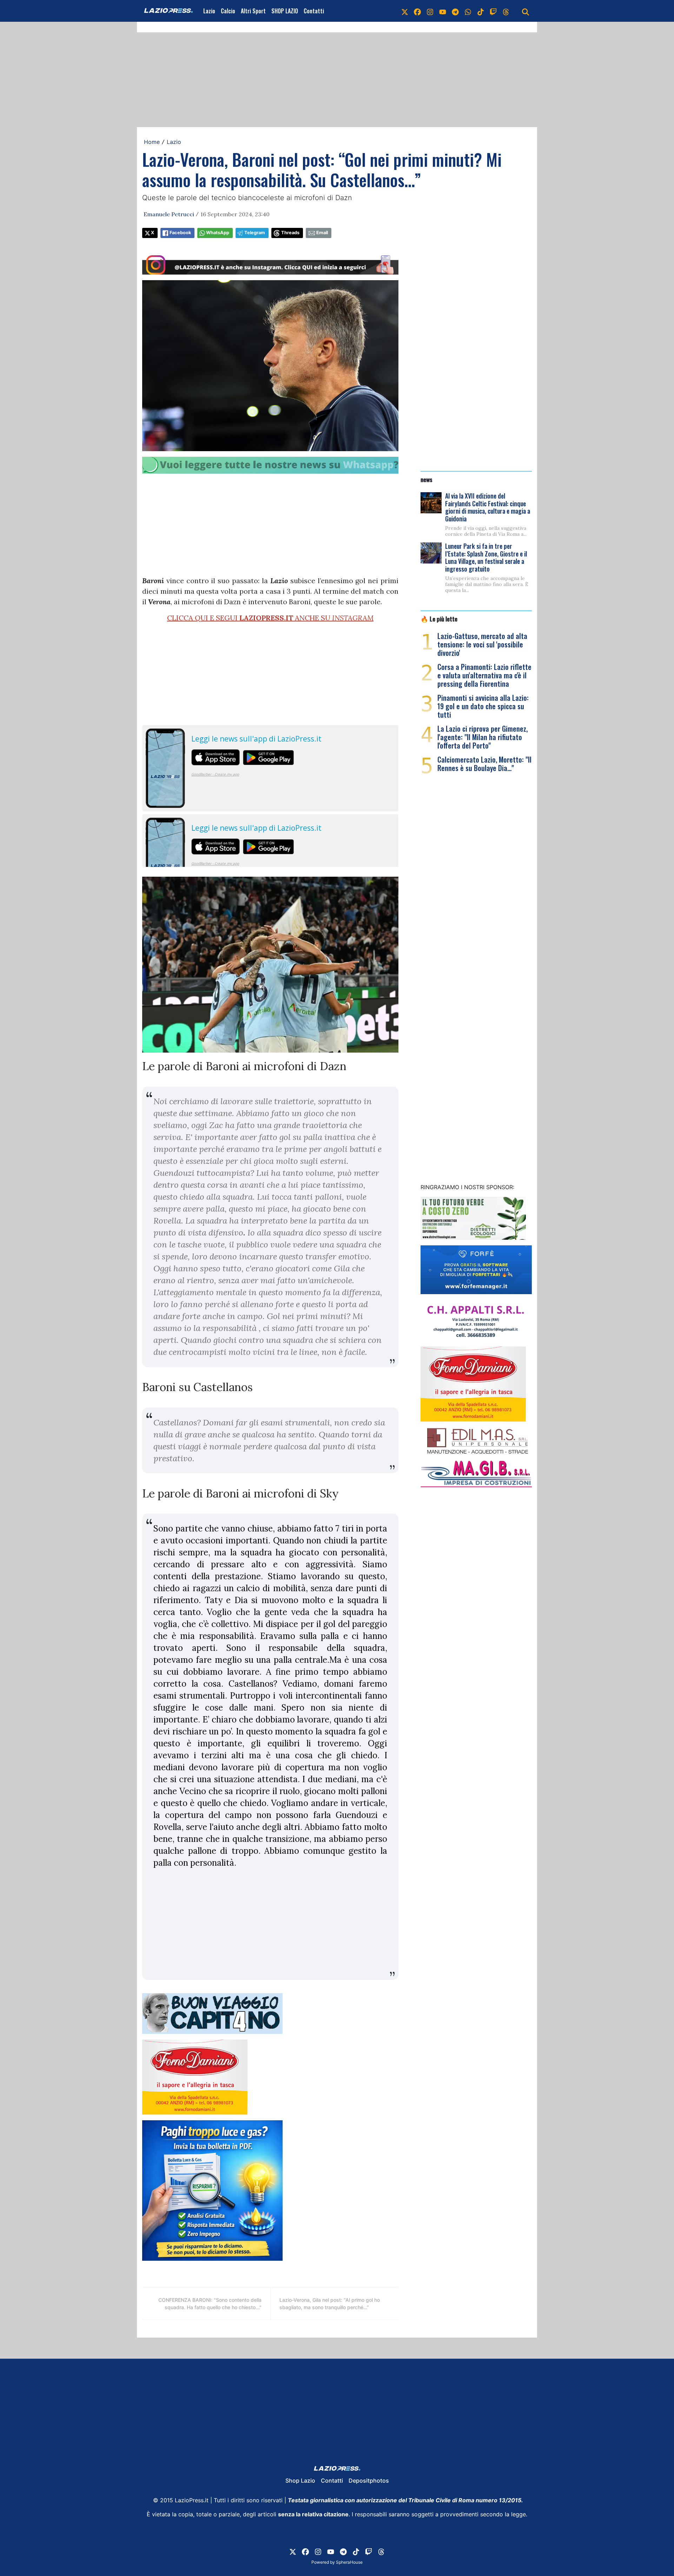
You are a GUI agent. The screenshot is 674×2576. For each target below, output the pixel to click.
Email (322, 233)
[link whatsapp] (468, 11)
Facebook (180, 233)
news (427, 479)
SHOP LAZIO (285, 11)
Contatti (314, 11)
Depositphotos (369, 2481)
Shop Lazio (300, 2481)
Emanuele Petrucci (169, 214)
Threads (290, 233)
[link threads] (506, 11)
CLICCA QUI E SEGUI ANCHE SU (270, 618)
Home (152, 142)
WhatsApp (218, 233)
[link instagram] (430, 11)
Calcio (228, 11)
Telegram (255, 233)
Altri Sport (253, 11)
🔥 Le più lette (439, 619)
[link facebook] (417, 11)
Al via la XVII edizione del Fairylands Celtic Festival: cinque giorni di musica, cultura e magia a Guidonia (488, 507)
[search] (526, 11)
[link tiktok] (481, 11)
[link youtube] (443, 11)
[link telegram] (455, 11)
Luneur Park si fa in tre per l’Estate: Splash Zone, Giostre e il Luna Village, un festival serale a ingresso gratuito (486, 557)
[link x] (405, 11)
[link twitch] (493, 11)
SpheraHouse (349, 2562)
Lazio (209, 11)
